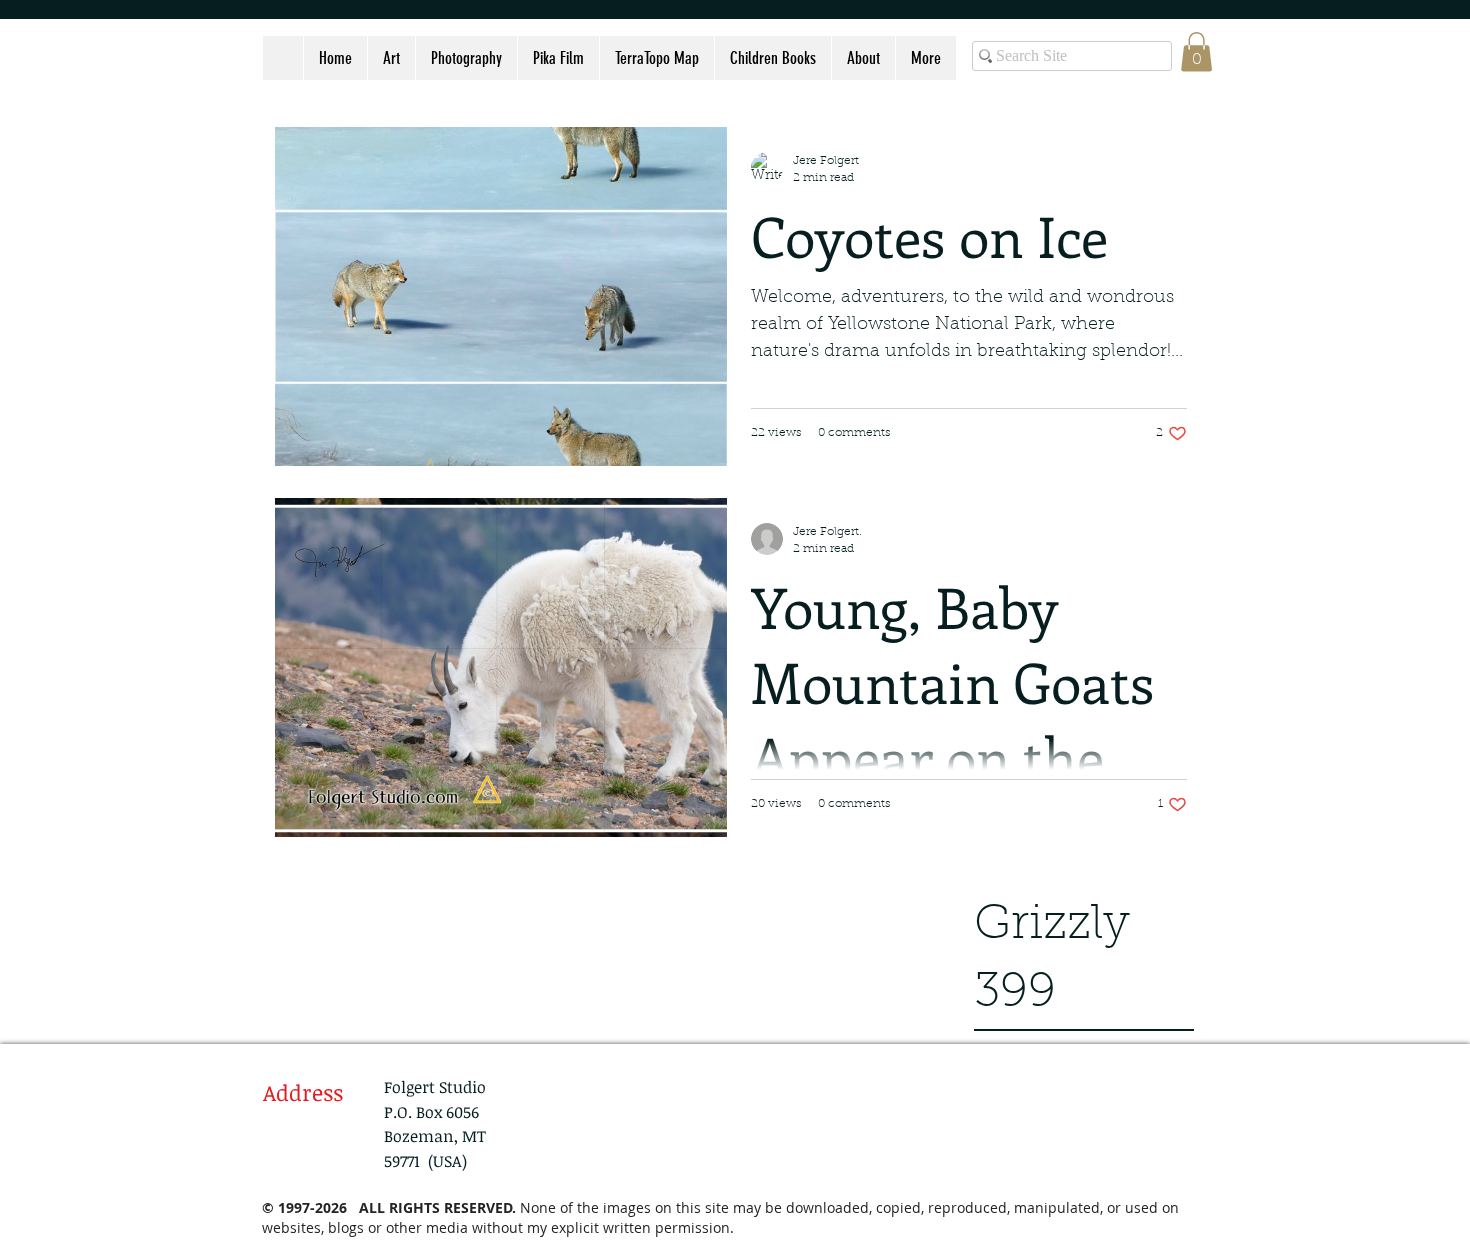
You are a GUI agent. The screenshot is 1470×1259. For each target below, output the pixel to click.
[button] (1196, 51)
